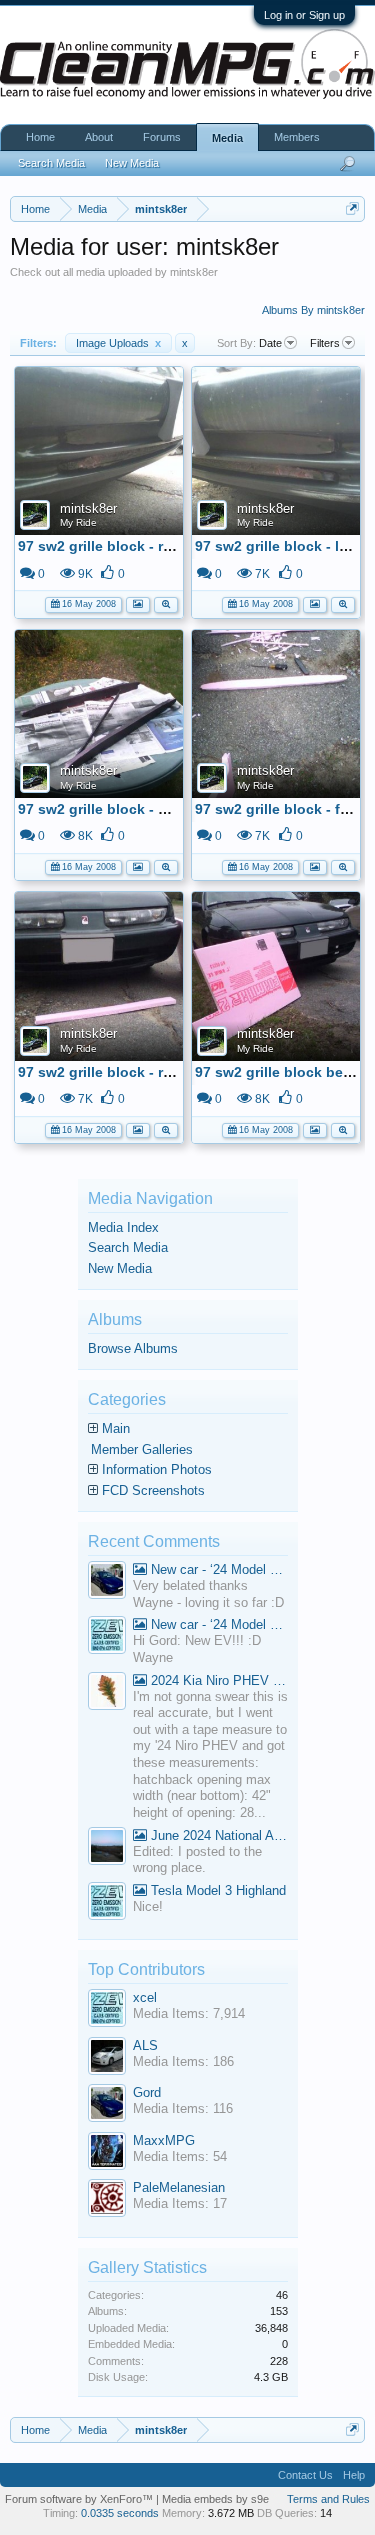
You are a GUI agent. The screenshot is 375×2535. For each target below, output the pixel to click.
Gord (147, 2092)
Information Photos (157, 1469)
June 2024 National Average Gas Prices (217, 1835)
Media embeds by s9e (215, 2499)
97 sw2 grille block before (282, 1072)
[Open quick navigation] (352, 208)
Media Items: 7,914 (189, 2013)
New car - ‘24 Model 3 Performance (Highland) (217, 1569)
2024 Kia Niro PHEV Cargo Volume (217, 1680)
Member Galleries (142, 1449)
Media (227, 138)
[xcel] (107, 1637)
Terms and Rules (328, 2499)
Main (116, 1428)
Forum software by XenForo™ (80, 2499)
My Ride (78, 522)
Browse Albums (133, 1348)
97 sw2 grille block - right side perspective (162, 546)
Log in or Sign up (304, 15)
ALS (145, 2045)
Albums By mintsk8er (313, 310)
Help (354, 2475)
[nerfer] (107, 1693)
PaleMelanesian (179, 2187)
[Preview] (166, 602)
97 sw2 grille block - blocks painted (139, 809)
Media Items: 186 (183, 2061)
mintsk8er (88, 508)
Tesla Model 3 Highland (216, 1890)
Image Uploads (118, 343)
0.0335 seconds (120, 2513)
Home (40, 137)
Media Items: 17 (180, 2203)
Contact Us (305, 2475)
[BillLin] (107, 1848)
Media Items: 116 (183, 2108)
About (99, 137)
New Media (120, 1268)
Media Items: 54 (180, 2156)
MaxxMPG (164, 2140)
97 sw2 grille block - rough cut (121, 1072)
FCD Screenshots (153, 1490)
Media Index (123, 1227)
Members (297, 137)
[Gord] (107, 1582)
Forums (162, 137)
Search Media (128, 1247)
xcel (145, 1997)
